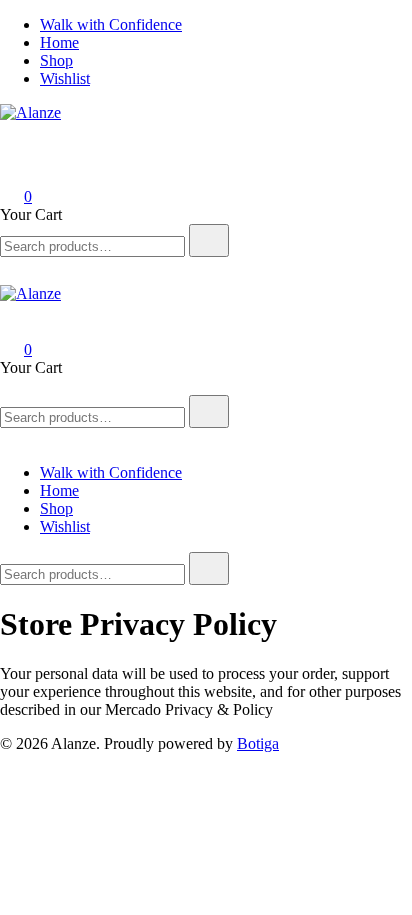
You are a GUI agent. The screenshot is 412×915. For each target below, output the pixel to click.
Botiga (258, 743)
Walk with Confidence (111, 24)
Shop (56, 60)
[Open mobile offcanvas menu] (8, 385)
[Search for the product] (209, 240)
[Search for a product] (20, 140)
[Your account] (12, 168)
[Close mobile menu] (8, 438)
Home (59, 42)
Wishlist (65, 78)
